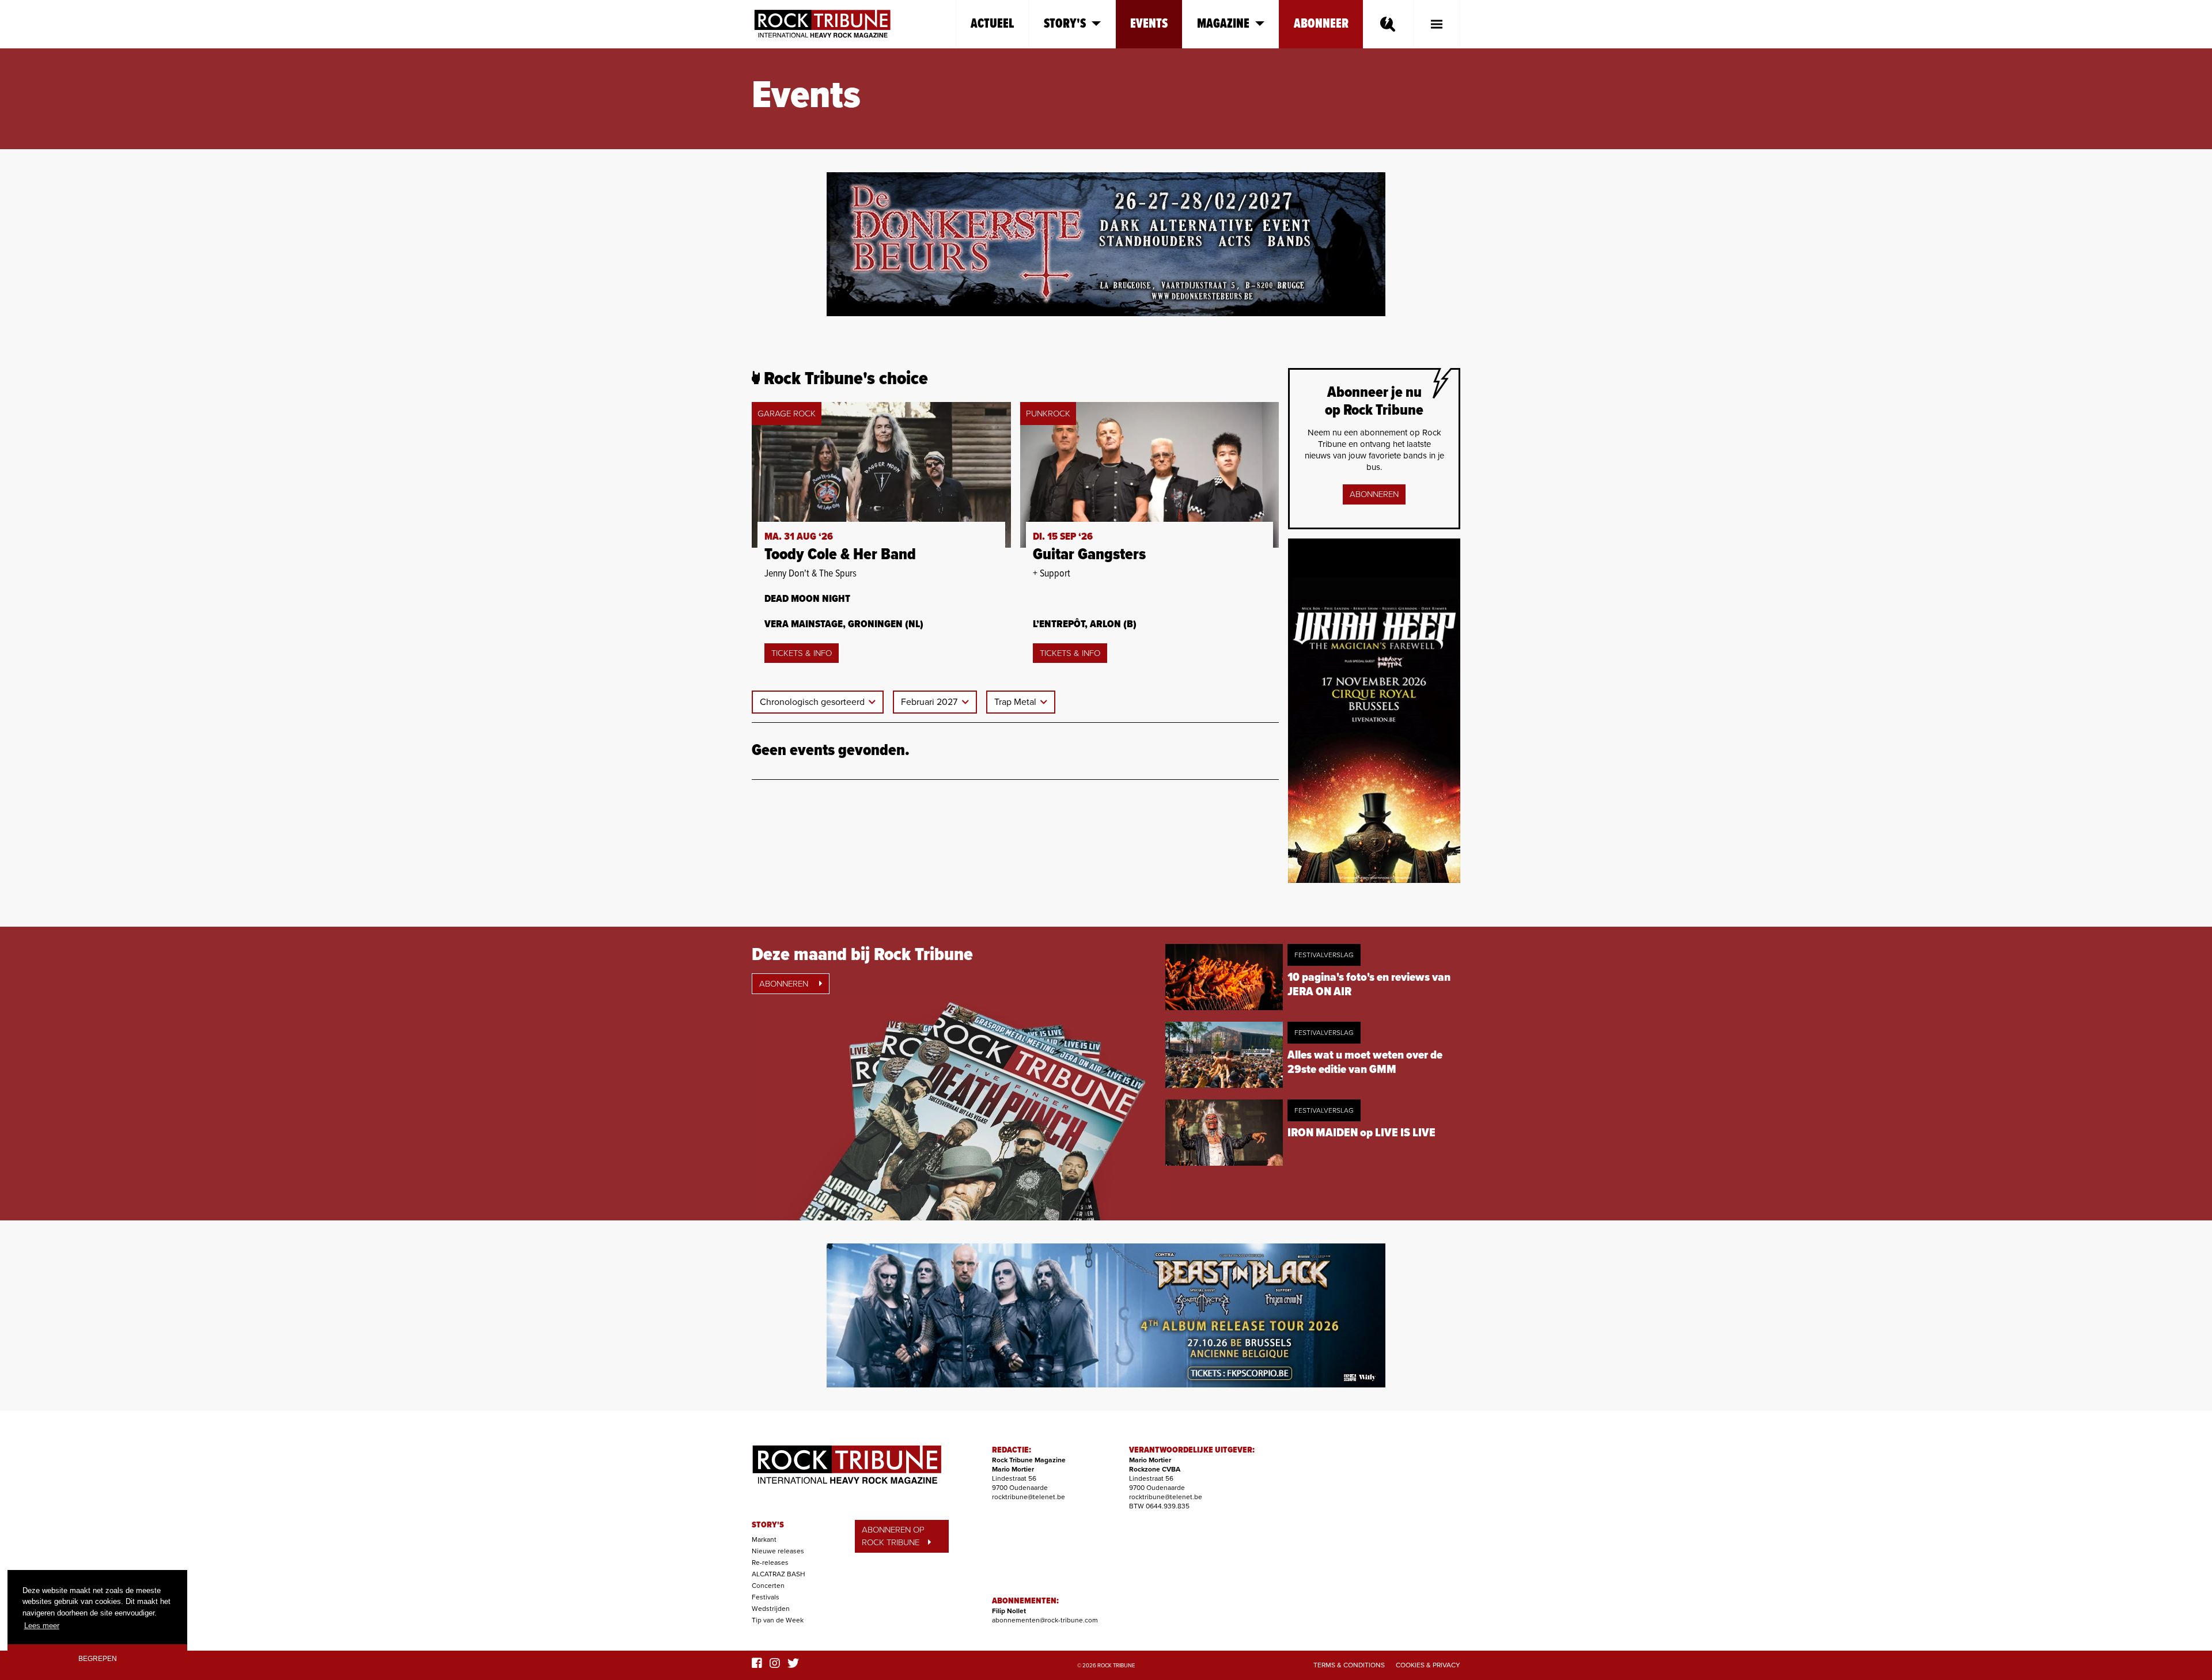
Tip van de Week (778, 1620)
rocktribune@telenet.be (1029, 1497)
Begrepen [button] (98, 1658)
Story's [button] (1065, 24)
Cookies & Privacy (1428, 1665)
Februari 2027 (930, 702)
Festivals (766, 1597)
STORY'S (768, 1525)
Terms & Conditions (1349, 1665)
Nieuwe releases (778, 1551)
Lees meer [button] (42, 1626)
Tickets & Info (802, 653)
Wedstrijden (771, 1609)
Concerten (768, 1586)
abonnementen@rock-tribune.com (1045, 1620)
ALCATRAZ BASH (779, 1574)
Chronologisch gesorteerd (813, 702)
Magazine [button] (1223, 24)
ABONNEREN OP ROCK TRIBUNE (893, 1536)
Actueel (993, 24)
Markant (764, 1539)
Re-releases (770, 1563)
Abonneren (1374, 494)
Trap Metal (1016, 702)
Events (1149, 24)
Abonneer (1321, 24)
